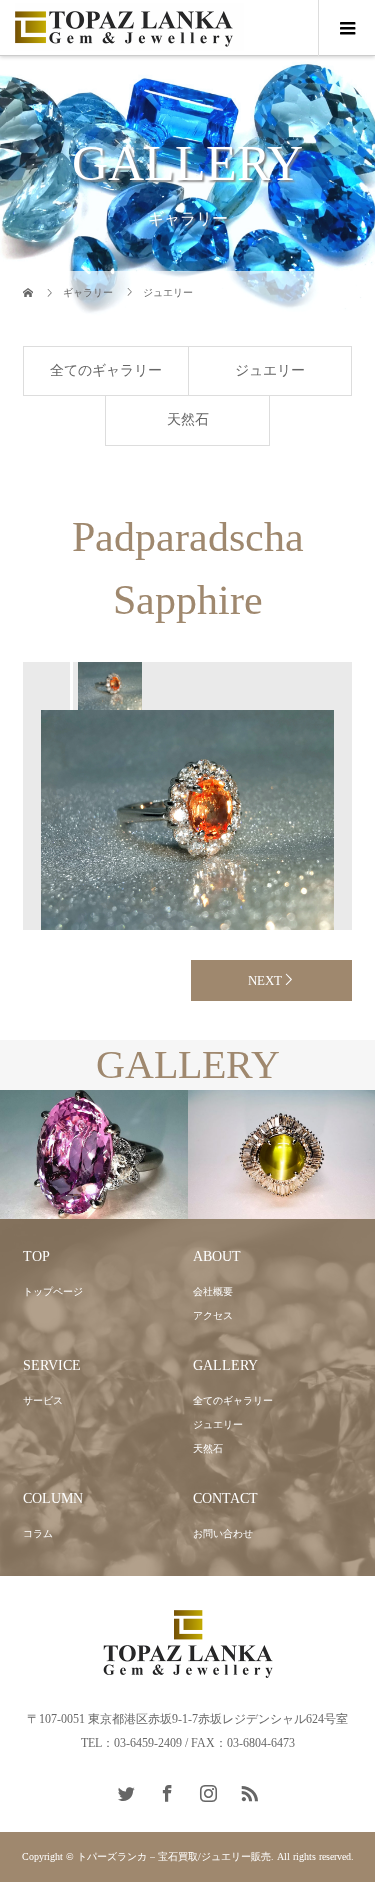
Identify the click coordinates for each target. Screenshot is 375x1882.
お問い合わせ (223, 1533)
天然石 (188, 419)
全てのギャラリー (106, 370)
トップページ (53, 1291)
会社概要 (213, 1291)
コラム (38, 1533)
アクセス (213, 1315)
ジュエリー (270, 370)
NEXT (265, 980)
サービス (43, 1400)
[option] (109, 686)
